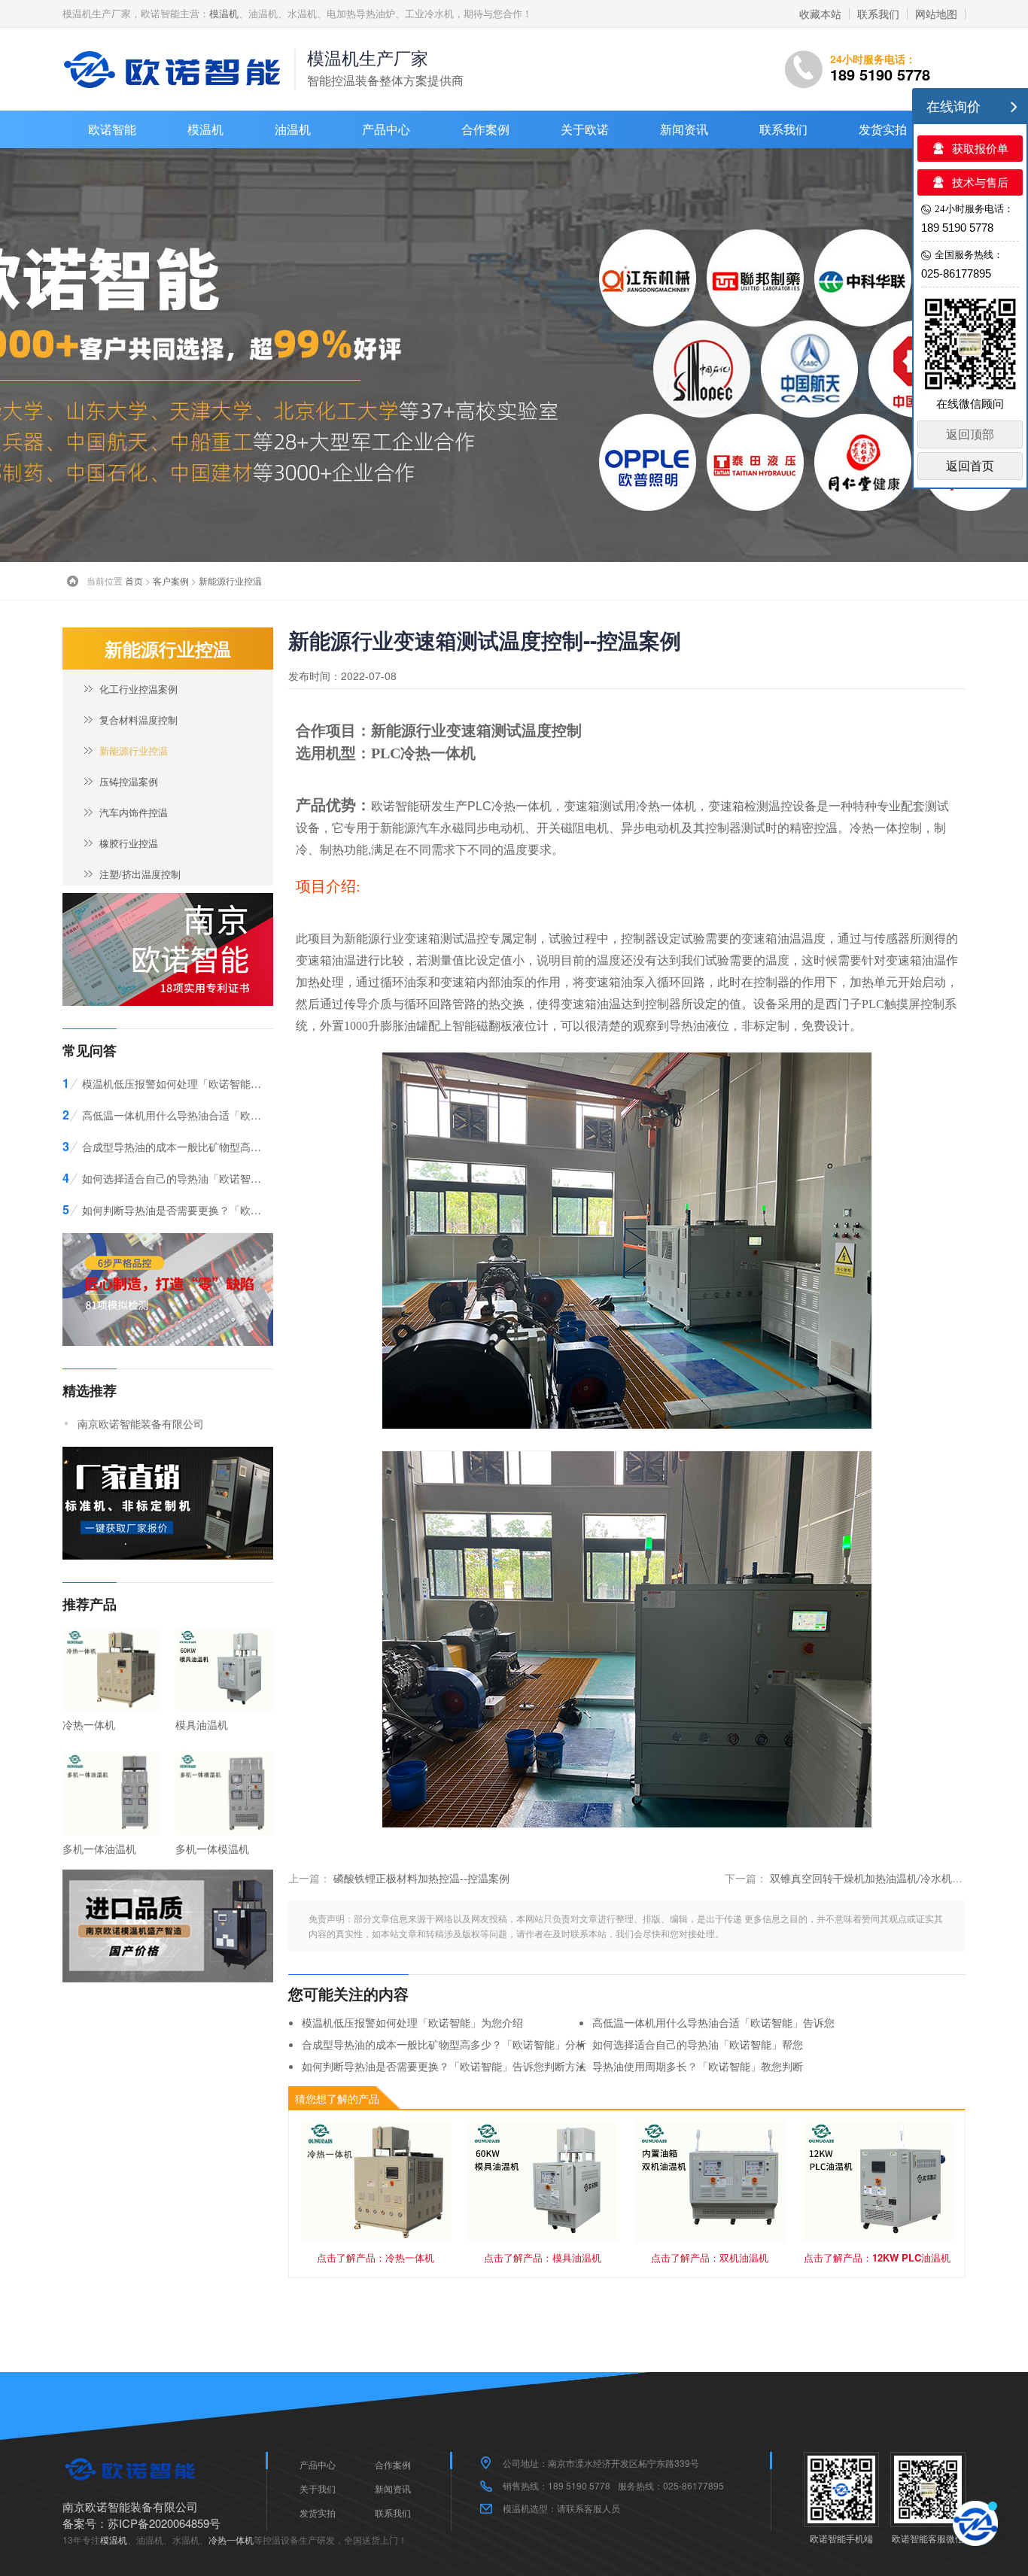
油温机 (293, 129)
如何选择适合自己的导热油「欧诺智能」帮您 (698, 2044)
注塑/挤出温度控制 (140, 874)
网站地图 (936, 14)
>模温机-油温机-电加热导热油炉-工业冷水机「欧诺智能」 (175, 69)
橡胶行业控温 (129, 843)
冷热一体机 (438, 753)
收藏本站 (820, 14)
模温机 (224, 13)
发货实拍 (883, 129)
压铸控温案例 (129, 781)
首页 (134, 580)
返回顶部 (970, 434)
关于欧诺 (585, 129)
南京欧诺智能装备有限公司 (141, 1423)
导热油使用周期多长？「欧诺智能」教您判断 (698, 2066)
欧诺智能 (112, 129)
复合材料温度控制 (138, 720)
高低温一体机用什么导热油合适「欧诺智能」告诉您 (713, 2022)
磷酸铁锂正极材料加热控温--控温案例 (421, 1878)
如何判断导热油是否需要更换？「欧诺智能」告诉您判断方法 (444, 2066)
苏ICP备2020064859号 (164, 2523)
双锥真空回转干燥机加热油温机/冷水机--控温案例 (886, 1878)
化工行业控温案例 (138, 689)
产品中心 (386, 129)
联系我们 (878, 14)
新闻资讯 (684, 129)
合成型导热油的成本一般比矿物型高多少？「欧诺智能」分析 (444, 2044)
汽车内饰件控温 (134, 812)
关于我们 (318, 2488)
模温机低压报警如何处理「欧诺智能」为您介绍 (412, 2022)
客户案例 (171, 580)
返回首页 (970, 466)
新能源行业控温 (230, 580)
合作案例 (485, 129)
